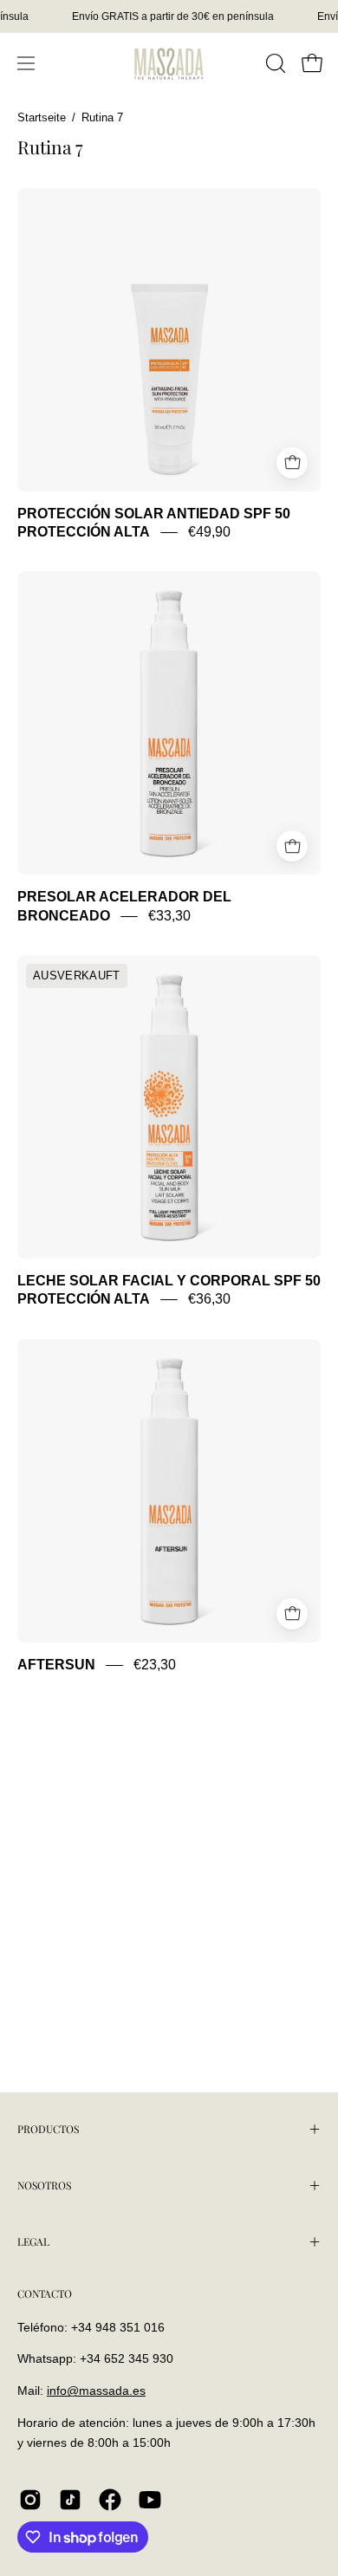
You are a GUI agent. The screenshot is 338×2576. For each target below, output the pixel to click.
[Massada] (169, 63)
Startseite (42, 118)
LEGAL (33, 2241)
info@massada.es (96, 2391)
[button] (274, 63)
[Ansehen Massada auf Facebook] (110, 2500)
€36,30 (209, 1300)
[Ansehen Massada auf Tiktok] (70, 2500)
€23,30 (155, 1665)
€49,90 (209, 532)
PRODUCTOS (48, 2129)
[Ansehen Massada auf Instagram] (30, 2500)
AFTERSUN (56, 1665)
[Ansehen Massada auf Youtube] (150, 2500)
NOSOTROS (44, 2185)
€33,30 (169, 916)
